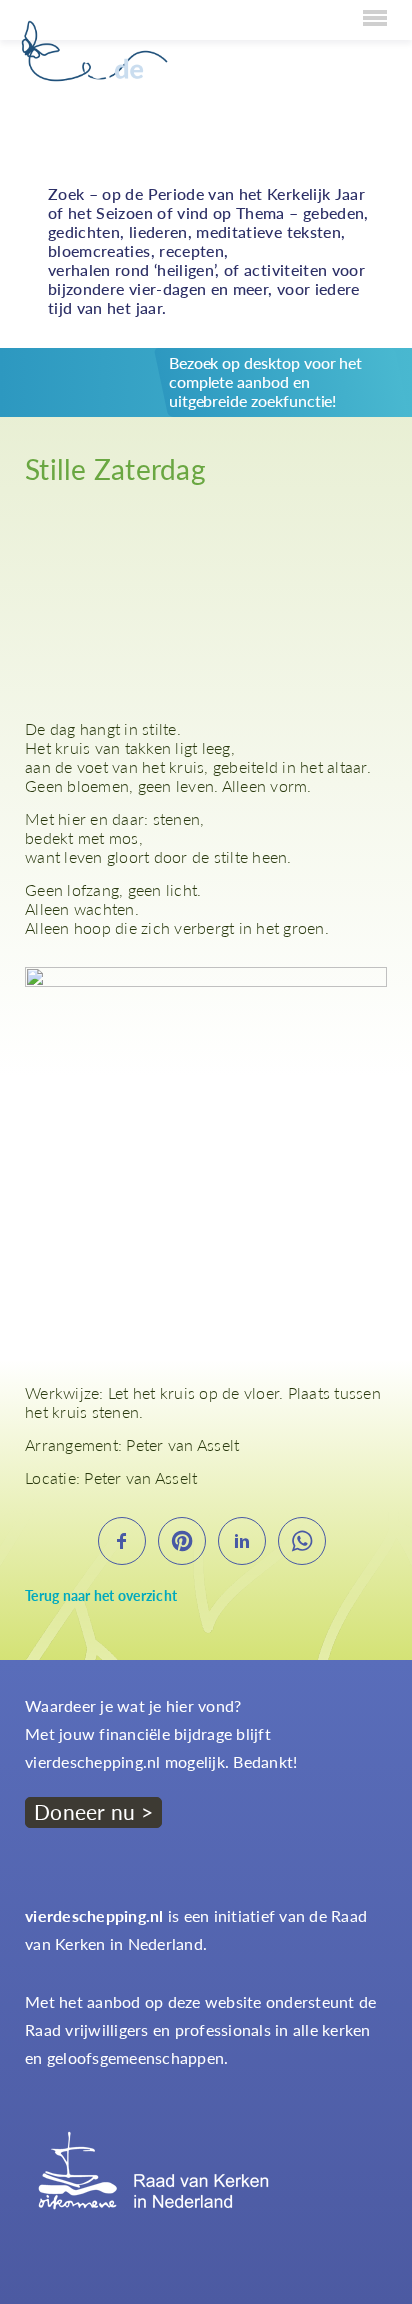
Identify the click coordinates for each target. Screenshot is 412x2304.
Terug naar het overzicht (101, 1595)
